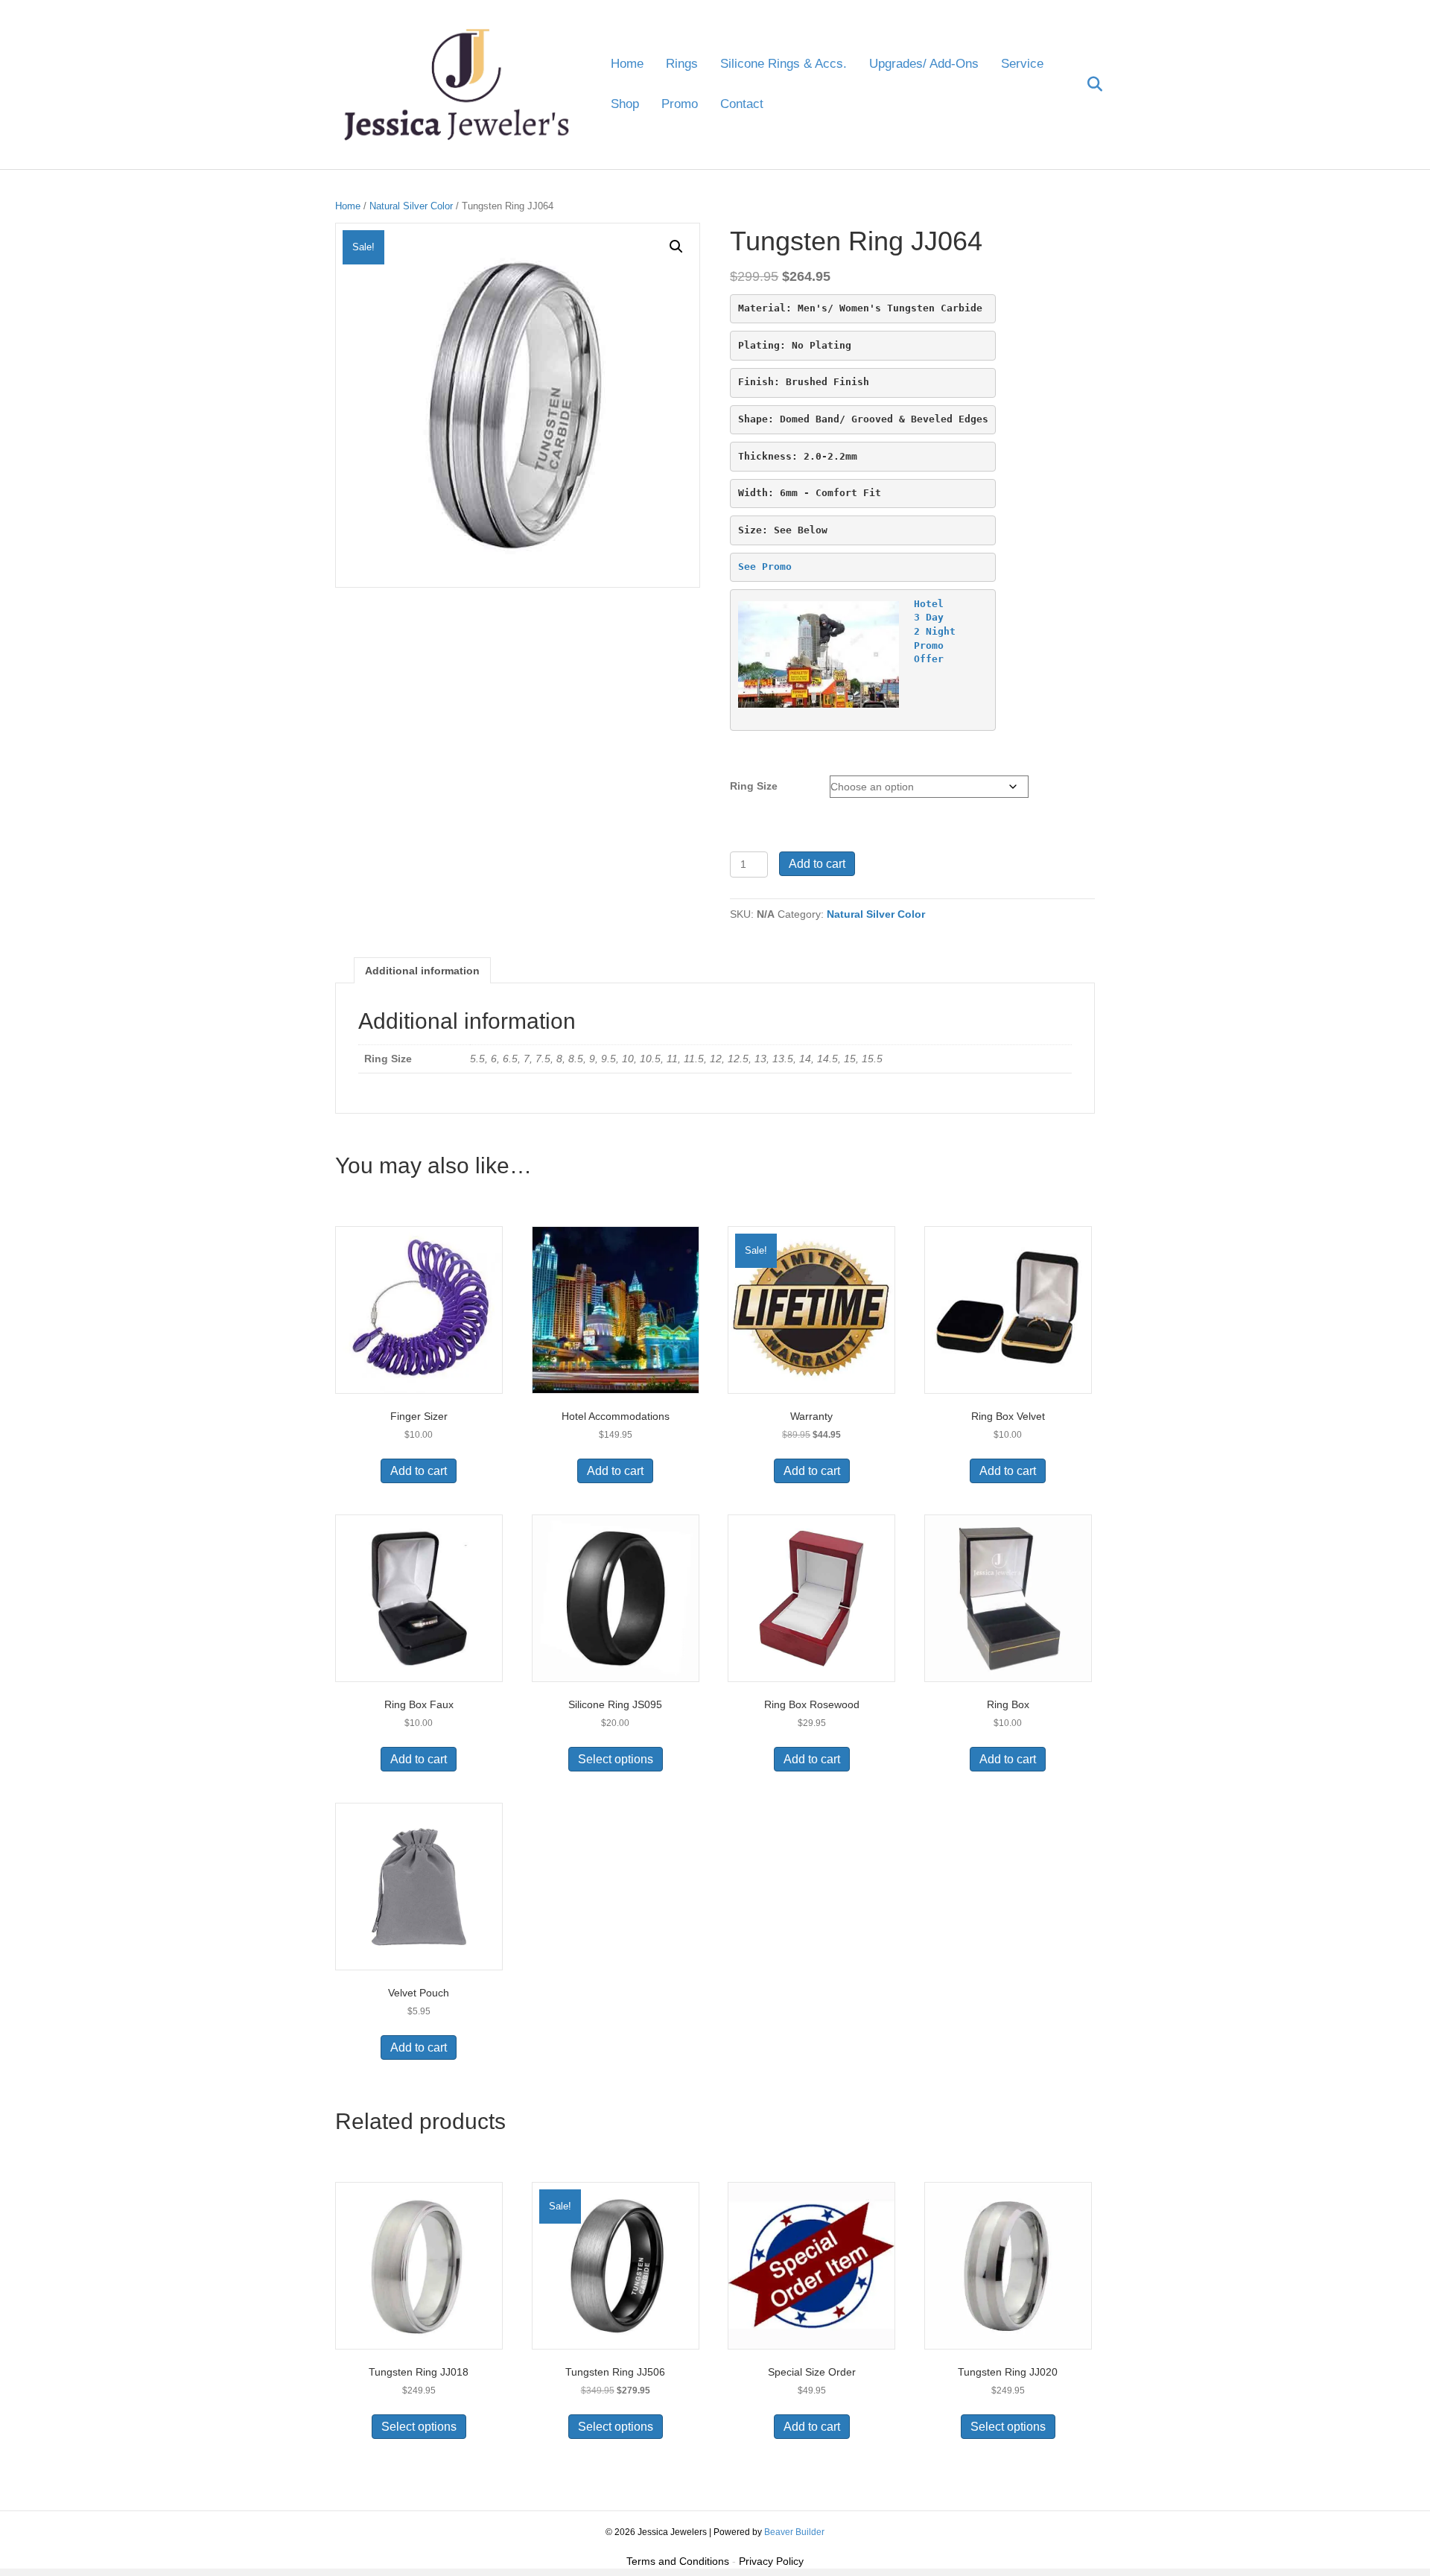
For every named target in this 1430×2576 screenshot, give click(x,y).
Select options (616, 1759)
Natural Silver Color (411, 206)
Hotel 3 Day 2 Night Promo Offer (935, 631)
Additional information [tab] (422, 971)
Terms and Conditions (678, 2561)
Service (1022, 64)
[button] (676, 247)
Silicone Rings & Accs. (784, 64)
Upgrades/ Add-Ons (924, 64)
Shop (625, 104)
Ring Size (754, 786)
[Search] (1086, 84)
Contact (742, 104)
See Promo (765, 567)
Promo (680, 104)
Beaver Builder (794, 2532)
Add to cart (817, 864)
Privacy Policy (771, 2561)
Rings (682, 64)
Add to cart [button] (419, 1471)
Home (627, 64)
